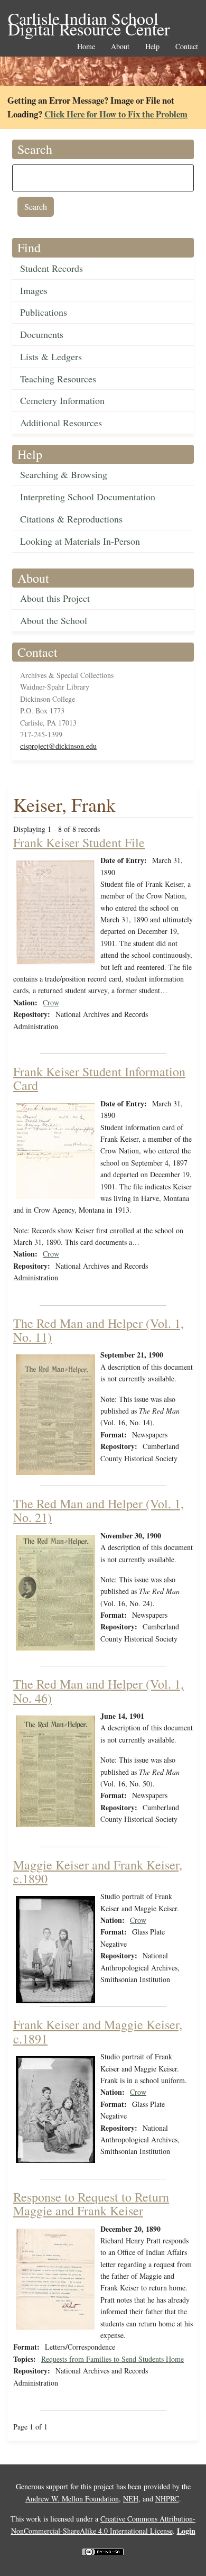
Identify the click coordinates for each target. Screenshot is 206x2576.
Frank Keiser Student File (79, 842)
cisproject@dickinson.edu (58, 746)
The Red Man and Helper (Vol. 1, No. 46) (99, 1691)
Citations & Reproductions (71, 519)
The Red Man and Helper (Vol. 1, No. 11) (99, 1330)
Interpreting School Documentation (88, 497)
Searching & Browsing (64, 474)
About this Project (55, 598)
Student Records (51, 268)
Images (34, 290)
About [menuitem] (120, 47)
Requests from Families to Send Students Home (113, 2359)
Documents (42, 334)
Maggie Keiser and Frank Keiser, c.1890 (98, 1872)
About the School (54, 620)
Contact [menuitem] (187, 47)
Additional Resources (61, 423)
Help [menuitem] (152, 47)
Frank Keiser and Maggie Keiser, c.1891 (98, 2031)
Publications (44, 312)
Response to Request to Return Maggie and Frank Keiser (91, 2204)
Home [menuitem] (86, 47)
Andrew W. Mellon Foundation (72, 2499)
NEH (131, 2499)
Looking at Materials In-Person (80, 541)
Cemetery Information (62, 400)
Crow (51, 1002)
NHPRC (167, 2499)
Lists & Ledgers (51, 356)
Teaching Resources (58, 379)
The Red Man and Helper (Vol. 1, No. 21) (99, 1510)
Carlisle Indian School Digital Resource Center (89, 19)
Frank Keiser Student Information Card (99, 1078)
